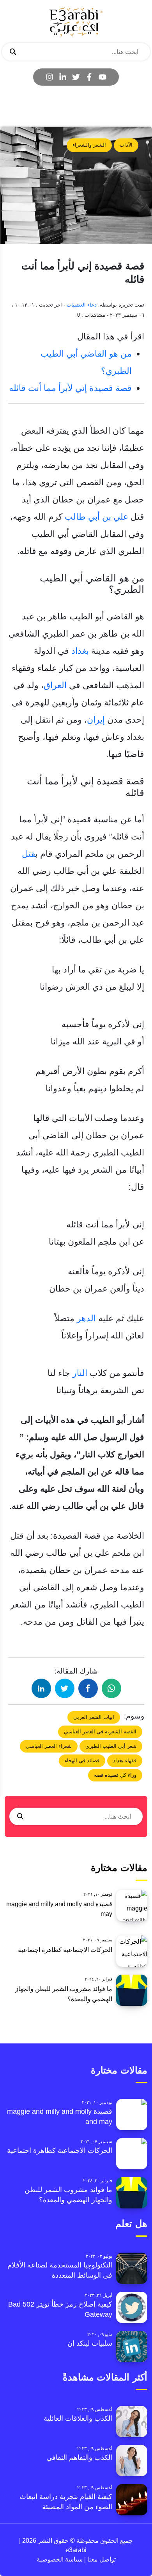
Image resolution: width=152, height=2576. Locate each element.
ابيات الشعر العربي (94, 1717)
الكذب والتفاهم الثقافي (79, 2458)
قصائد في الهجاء (82, 1761)
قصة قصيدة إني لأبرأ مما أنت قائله (70, 388)
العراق (55, 685)
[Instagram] (49, 77)
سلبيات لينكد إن (90, 2343)
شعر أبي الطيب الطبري (111, 1746)
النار (80, 1373)
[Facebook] (89, 77)
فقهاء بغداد (125, 1761)
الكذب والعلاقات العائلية (78, 2418)
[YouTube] (103, 77)
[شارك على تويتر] (65, 1688)
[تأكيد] (13, 52)
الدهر (86, 1318)
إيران (96, 720)
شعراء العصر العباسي (49, 1746)
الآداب (126, 145)
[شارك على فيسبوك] (88, 1688)
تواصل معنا (101, 2559)
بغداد (80, 651)
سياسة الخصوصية (60, 2559)
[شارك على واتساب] (111, 1688)
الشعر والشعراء (89, 145)
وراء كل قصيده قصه (115, 1775)
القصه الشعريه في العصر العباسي (100, 1732)
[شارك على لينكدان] (41, 1688)
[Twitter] (76, 77)
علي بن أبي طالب (96, 517)
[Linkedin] (63, 77)
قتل (29, 854)
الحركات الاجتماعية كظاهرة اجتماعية (65, 1950)
